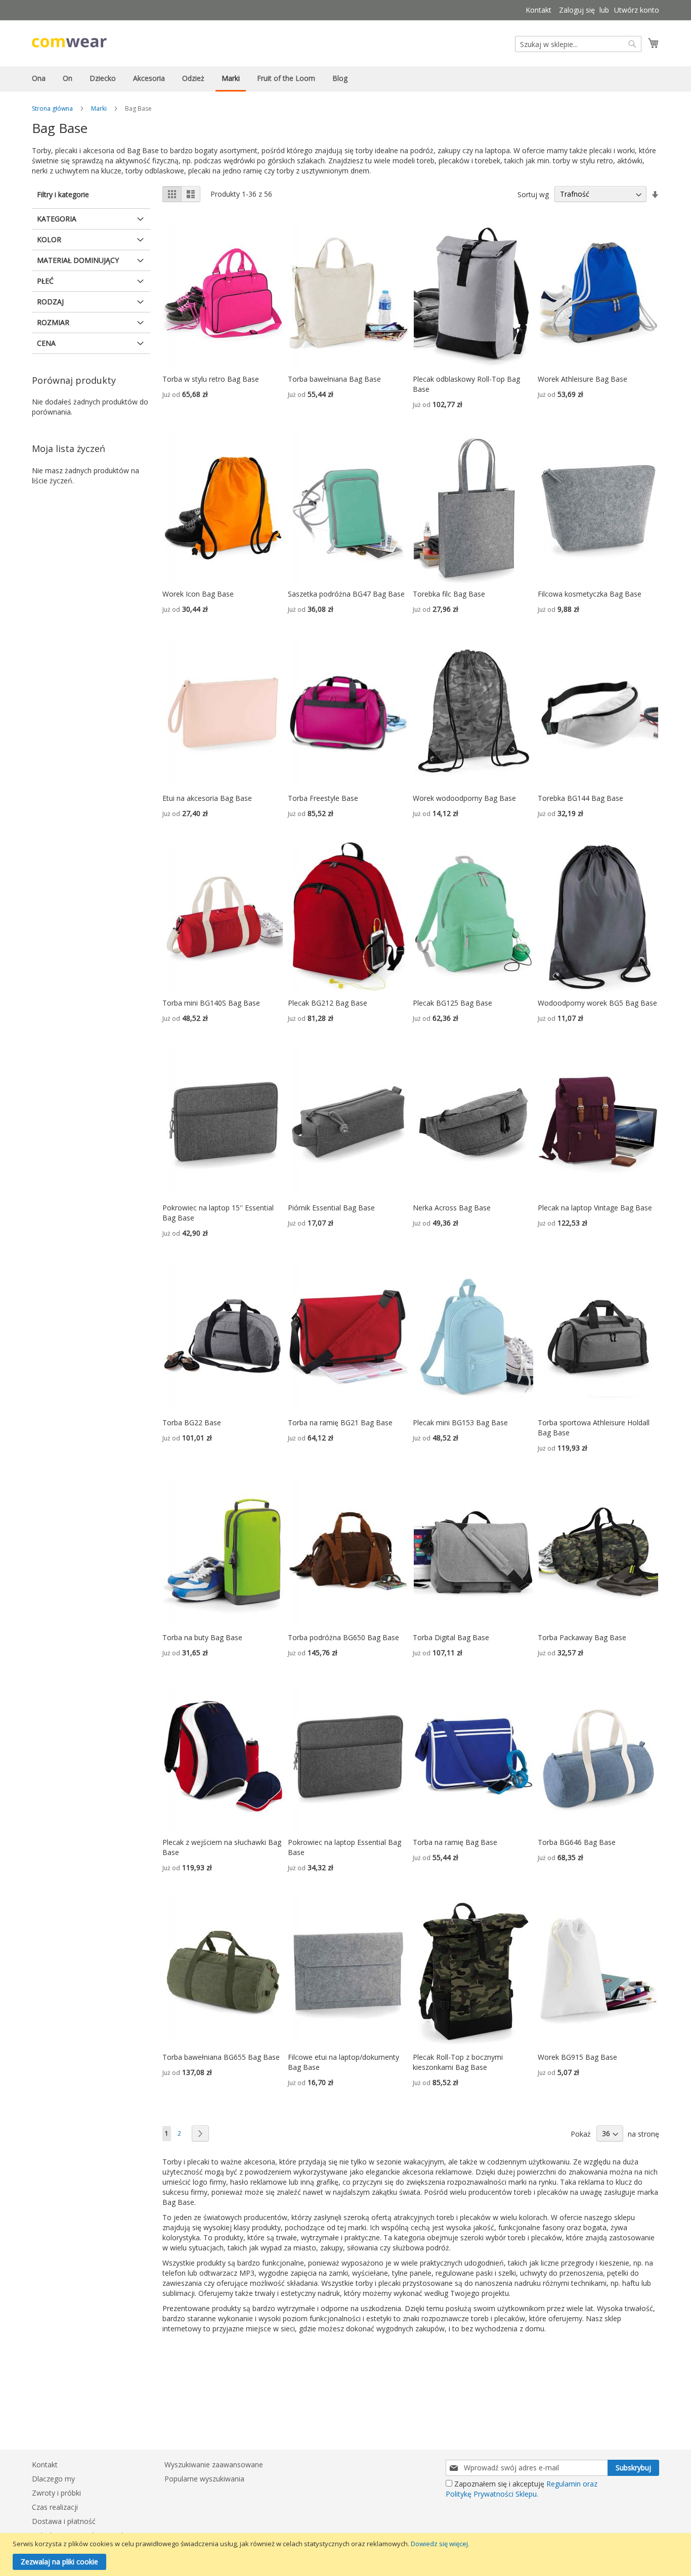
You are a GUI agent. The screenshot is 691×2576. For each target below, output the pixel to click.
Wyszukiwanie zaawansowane (214, 2465)
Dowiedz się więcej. (440, 2544)
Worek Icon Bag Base (198, 594)
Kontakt (538, 10)
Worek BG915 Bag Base (577, 2057)
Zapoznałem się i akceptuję (522, 2489)
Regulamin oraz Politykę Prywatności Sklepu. (522, 2489)
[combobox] (578, 44)
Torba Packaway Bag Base (582, 1637)
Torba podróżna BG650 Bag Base (343, 1637)
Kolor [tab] (49, 239)
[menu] (345, 79)
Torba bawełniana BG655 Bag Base (221, 2057)
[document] (347, 2555)
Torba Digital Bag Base (451, 1637)
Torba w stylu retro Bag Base (211, 379)
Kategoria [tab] (57, 219)
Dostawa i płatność (64, 2521)
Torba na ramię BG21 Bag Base (340, 1422)
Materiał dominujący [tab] (78, 260)
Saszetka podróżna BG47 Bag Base (346, 594)
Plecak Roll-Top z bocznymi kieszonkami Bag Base (458, 2062)
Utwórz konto (637, 10)
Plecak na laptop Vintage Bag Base (595, 1208)
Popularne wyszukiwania (204, 2479)
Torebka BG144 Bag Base (580, 798)
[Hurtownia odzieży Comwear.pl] (69, 43)
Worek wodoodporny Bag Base (464, 798)
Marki (99, 108)
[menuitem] (39, 78)
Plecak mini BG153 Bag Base (460, 1422)
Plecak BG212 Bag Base (328, 1003)
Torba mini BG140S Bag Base (211, 1003)
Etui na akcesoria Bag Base (207, 798)
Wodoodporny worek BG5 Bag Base (597, 1003)
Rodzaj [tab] (50, 302)
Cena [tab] (46, 343)
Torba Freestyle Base (323, 798)
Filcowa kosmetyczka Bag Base (590, 594)
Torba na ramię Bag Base (455, 1842)
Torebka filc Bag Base (449, 594)
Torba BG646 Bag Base (577, 1842)
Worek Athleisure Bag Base (582, 379)
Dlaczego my (53, 2479)
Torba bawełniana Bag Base (334, 379)
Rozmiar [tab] (53, 322)
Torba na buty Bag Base (202, 1637)
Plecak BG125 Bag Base (452, 1003)
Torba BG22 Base (192, 1422)
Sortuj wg (533, 194)
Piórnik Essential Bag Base (331, 1208)
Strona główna (52, 108)
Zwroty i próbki (56, 2493)
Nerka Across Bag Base (452, 1208)
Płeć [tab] (45, 281)
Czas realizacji (55, 2507)
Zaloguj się (577, 10)
